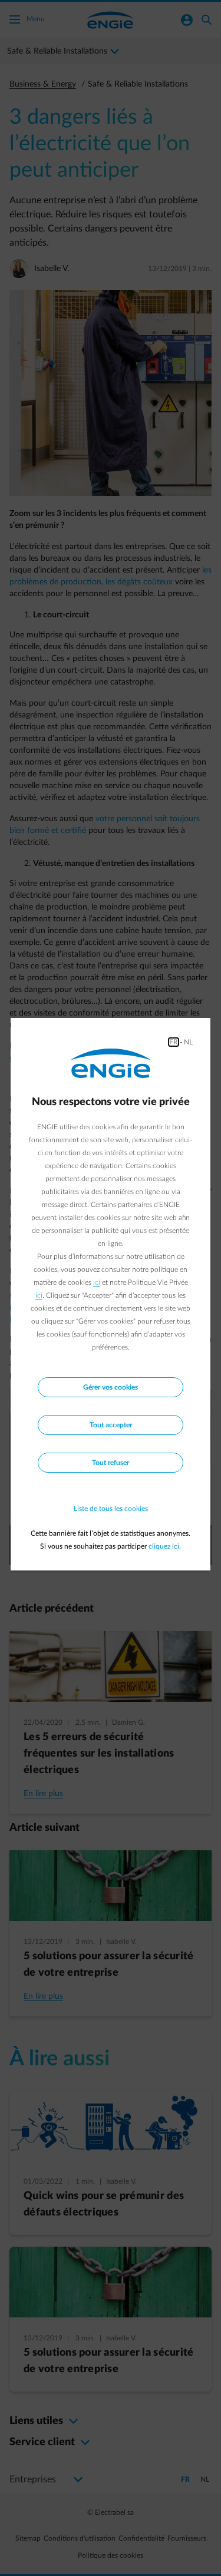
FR (174, 1042)
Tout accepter (111, 1425)
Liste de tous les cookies (111, 1509)
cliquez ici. (165, 1546)
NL (188, 1042)
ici (97, 1282)
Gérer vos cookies (111, 1387)
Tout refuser (111, 1463)
